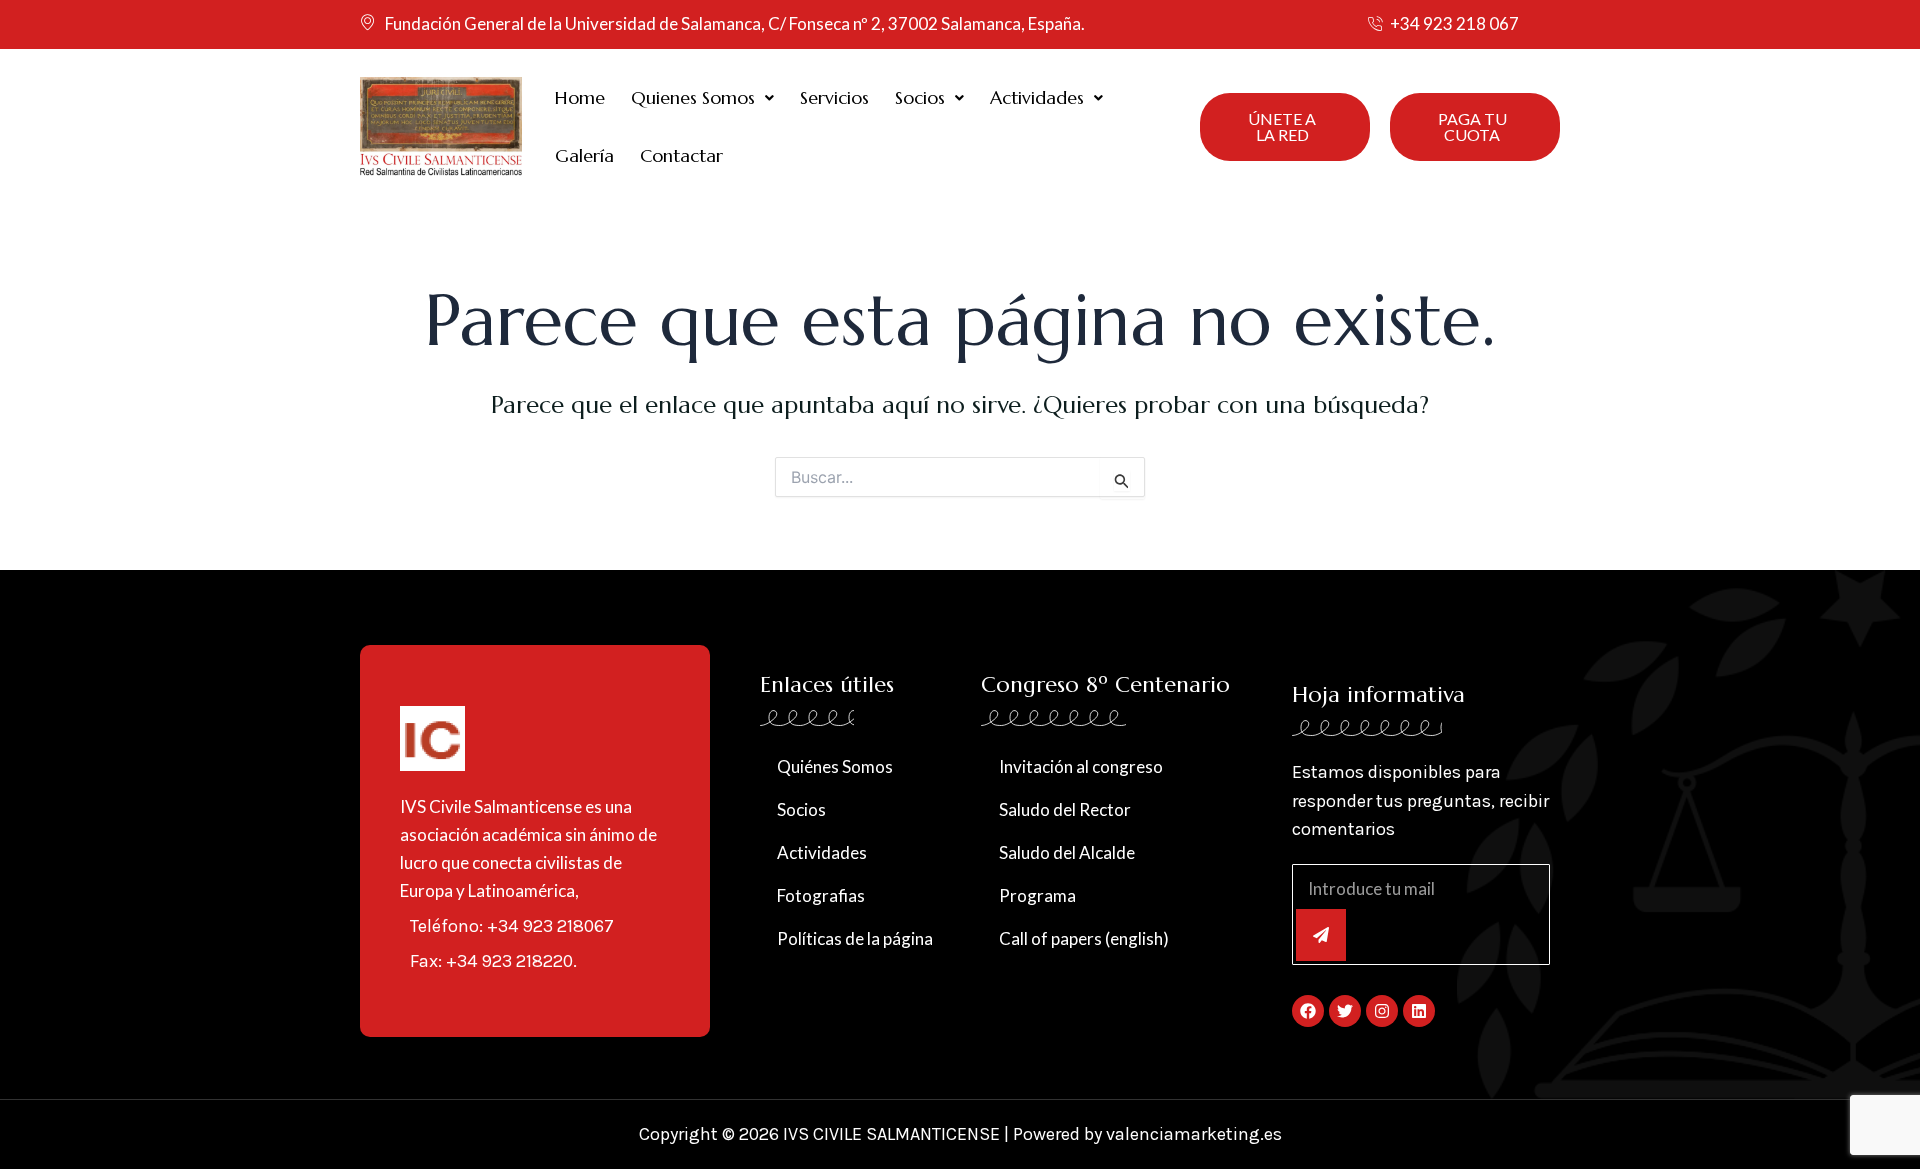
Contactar (681, 155)
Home (580, 97)
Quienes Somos (693, 97)
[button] (702, 98)
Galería (584, 155)
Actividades (1037, 97)
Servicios (834, 97)
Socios (920, 97)
